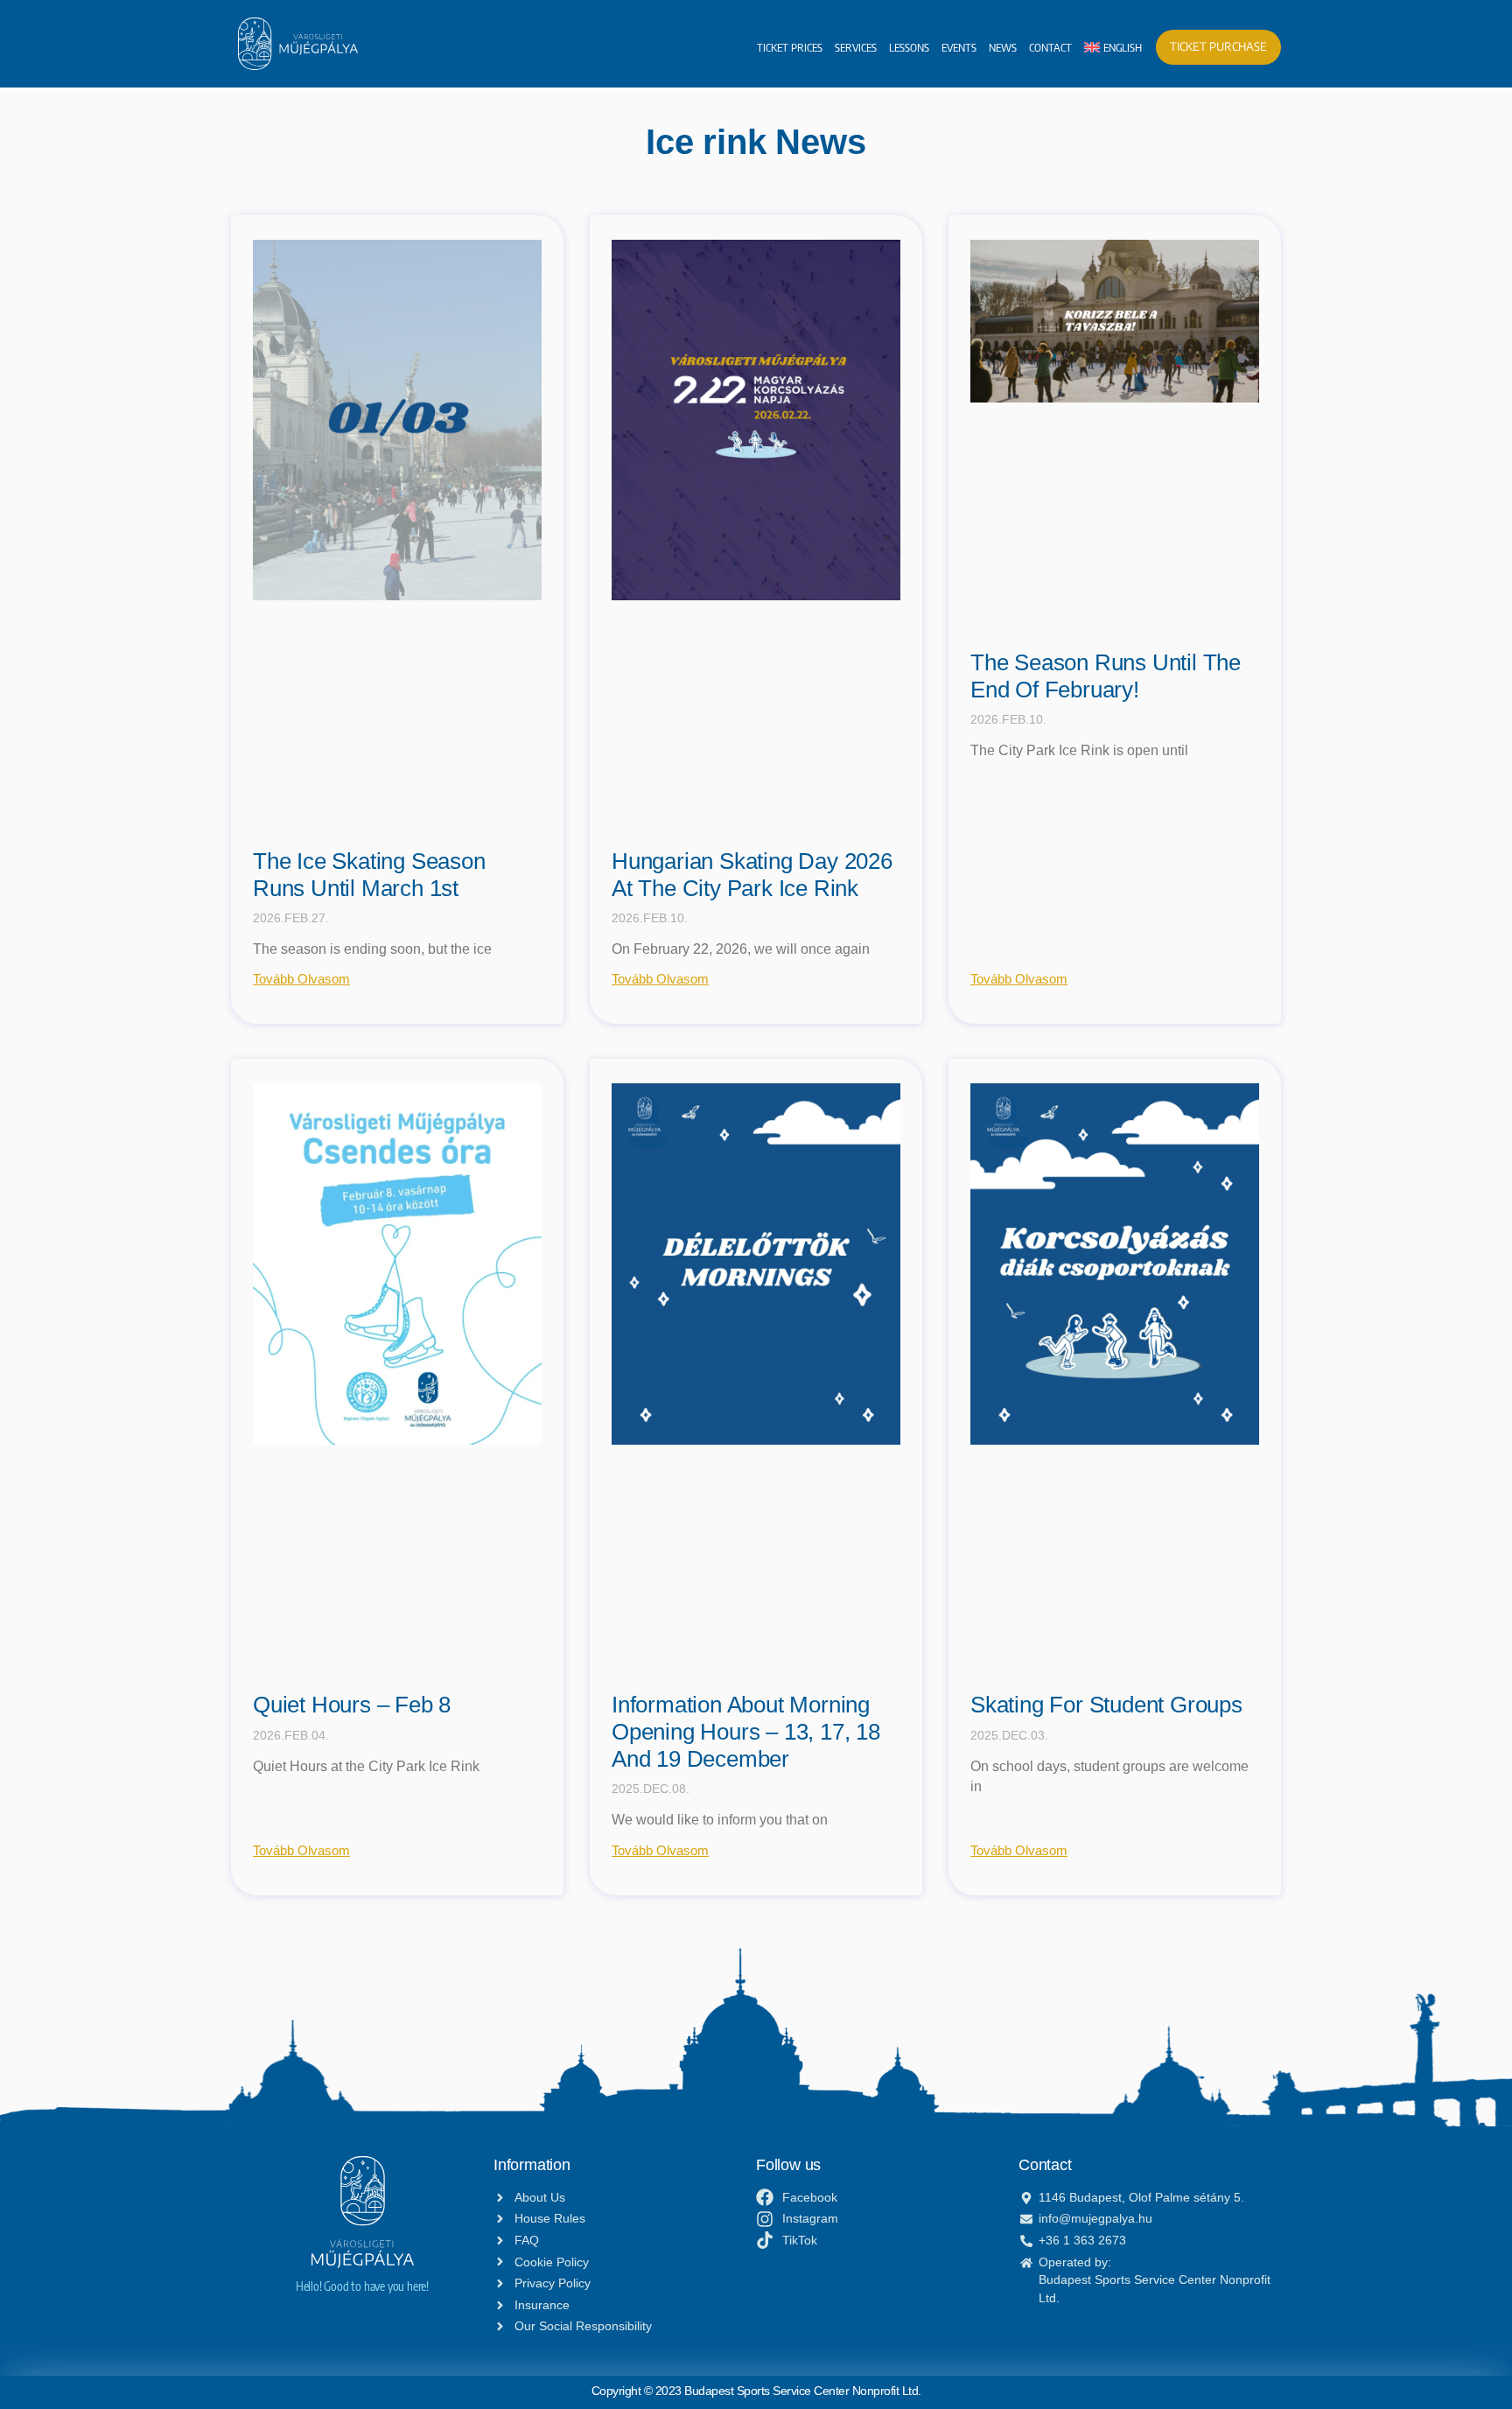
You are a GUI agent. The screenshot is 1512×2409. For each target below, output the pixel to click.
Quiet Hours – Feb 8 (352, 1705)
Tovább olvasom (301, 979)
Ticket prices (790, 47)
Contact (1050, 47)
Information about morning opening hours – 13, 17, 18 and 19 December (746, 1731)
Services (856, 47)
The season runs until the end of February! (1106, 676)
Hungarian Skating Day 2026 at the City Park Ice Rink (752, 875)
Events (959, 47)
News (1003, 47)
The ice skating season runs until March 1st (369, 875)
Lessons (909, 47)
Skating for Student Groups (1106, 1705)
